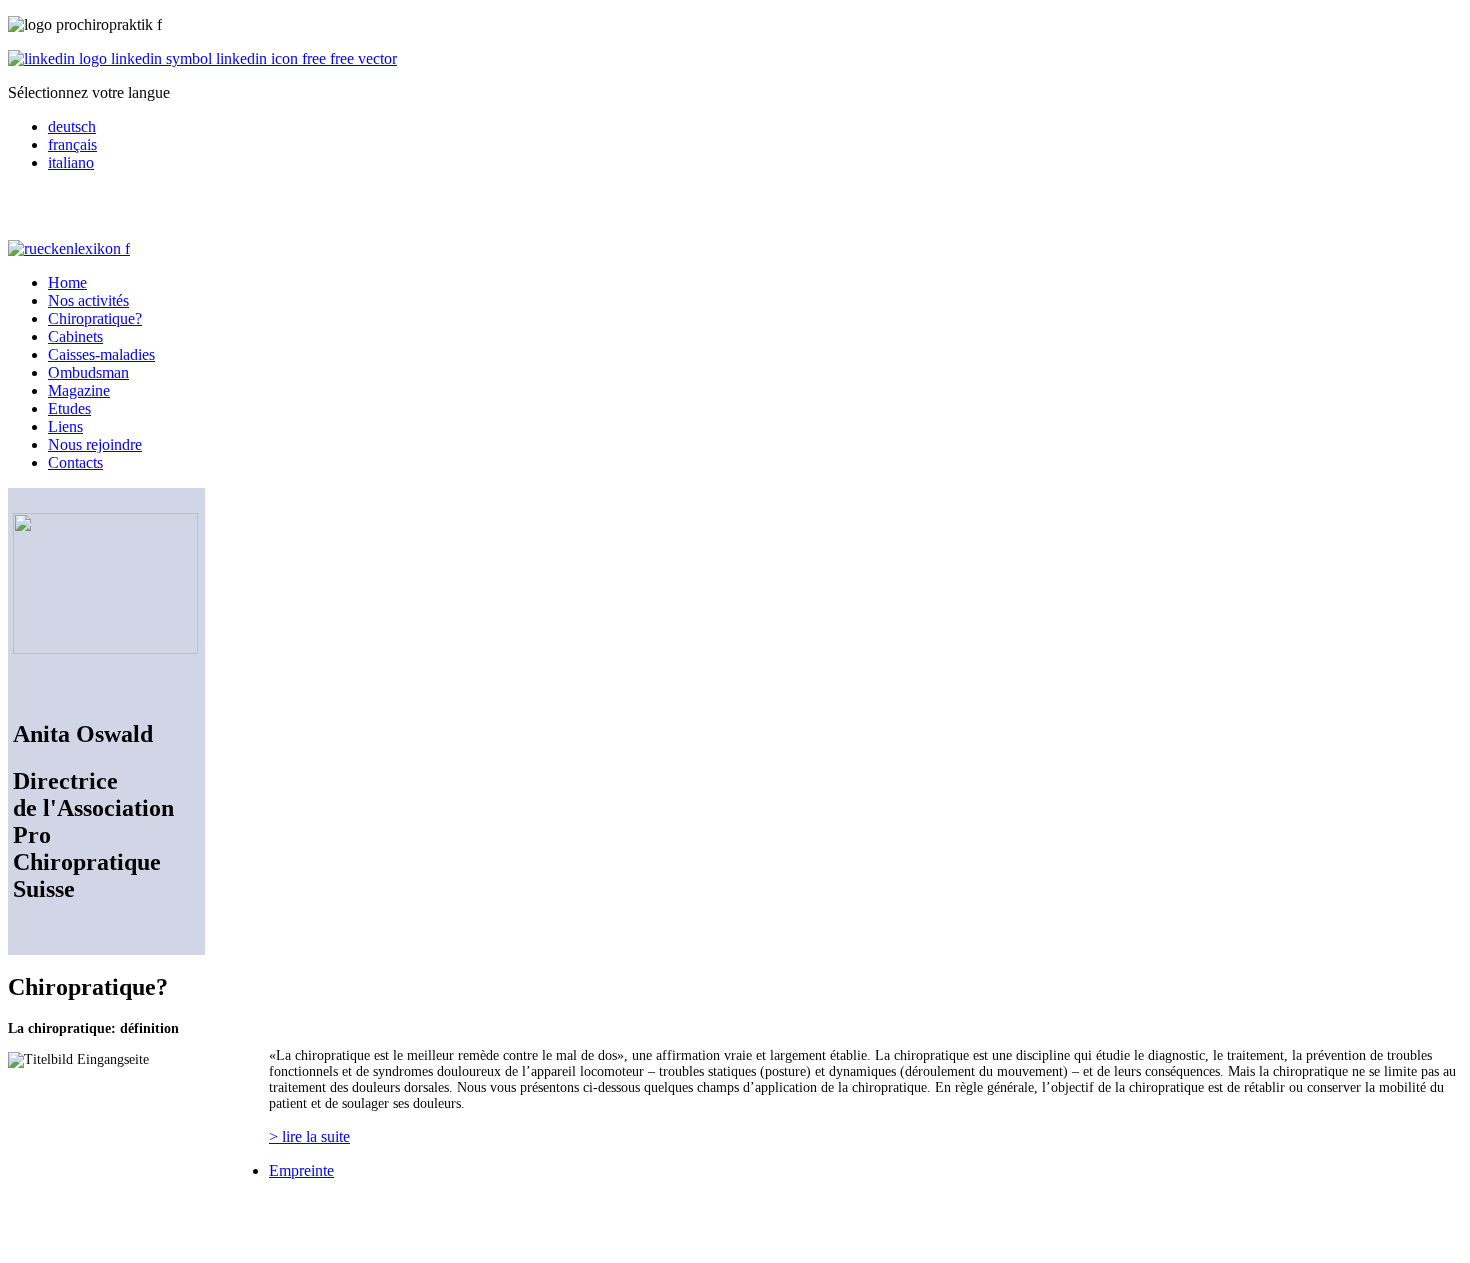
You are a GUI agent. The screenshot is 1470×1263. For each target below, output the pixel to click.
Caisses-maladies (101, 354)
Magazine (79, 390)
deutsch (72, 126)
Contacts (75, 462)
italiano (71, 162)
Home (67, 282)
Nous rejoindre (95, 444)
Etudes (69, 408)
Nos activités (88, 300)
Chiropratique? (95, 318)
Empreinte (301, 1170)
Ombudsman (88, 372)
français (72, 144)
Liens (65, 426)
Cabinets (75, 336)
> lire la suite (309, 1136)
